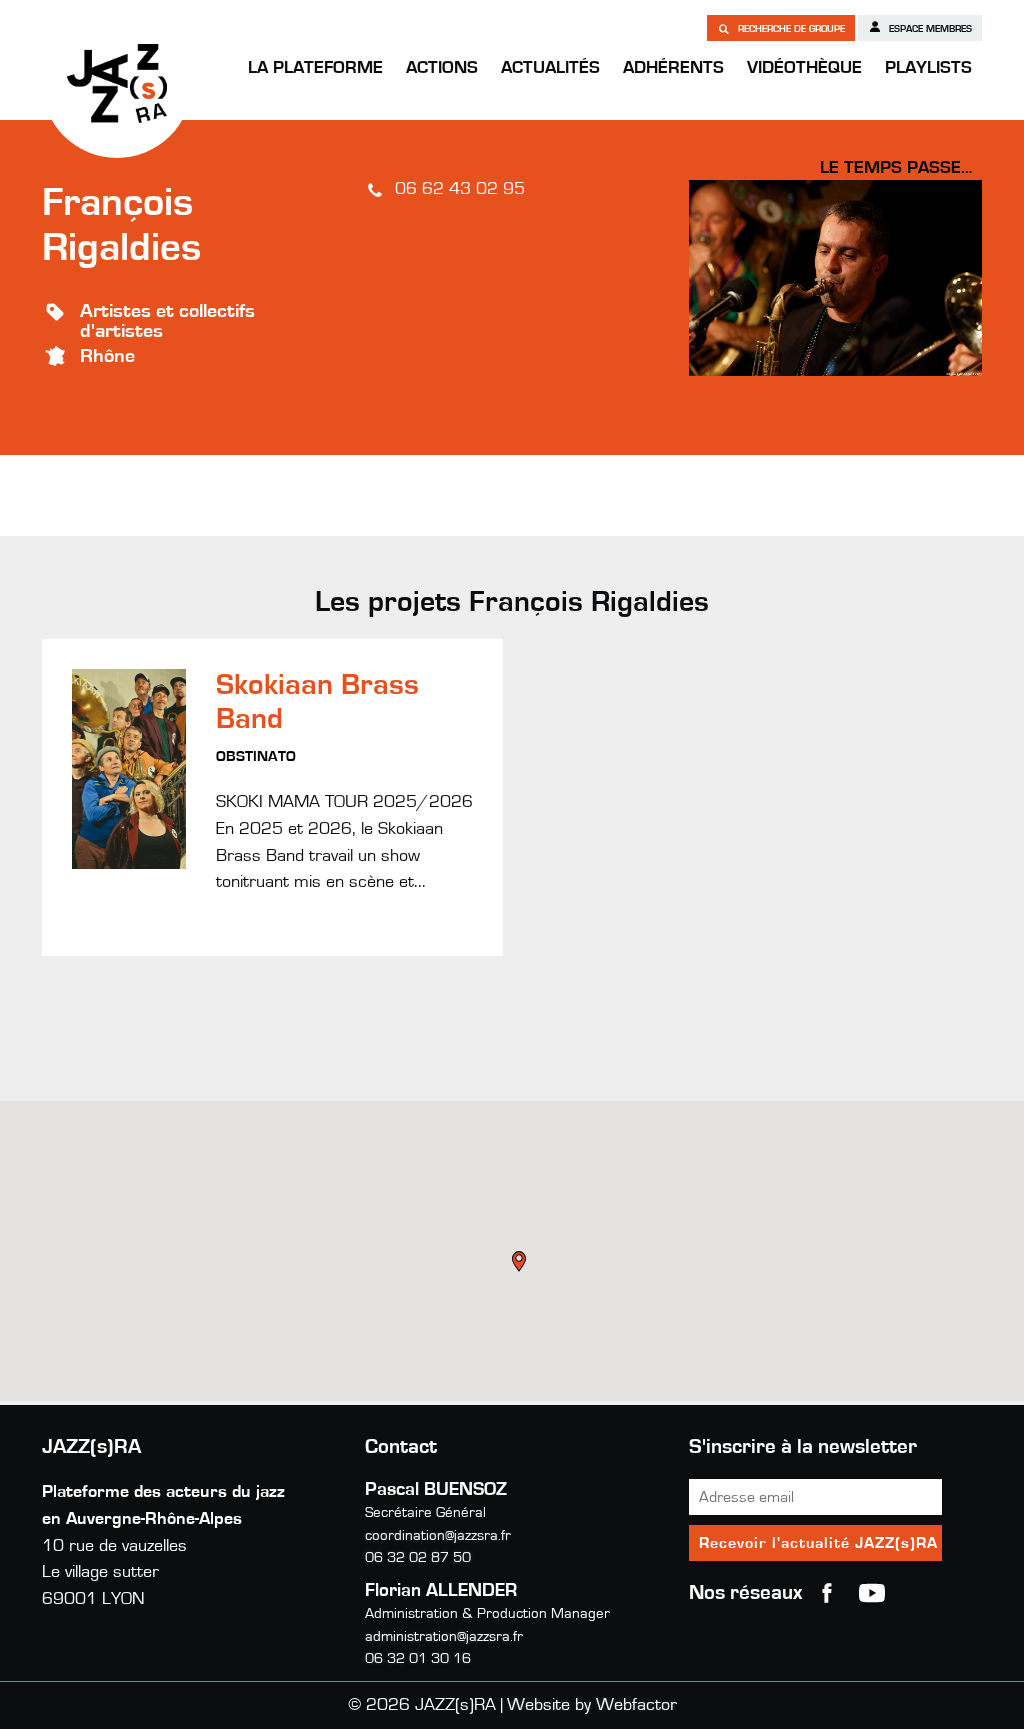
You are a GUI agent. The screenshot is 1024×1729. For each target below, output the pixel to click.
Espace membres (929, 29)
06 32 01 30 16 (418, 1658)
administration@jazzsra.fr (444, 1636)
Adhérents (673, 68)
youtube (872, 1593)
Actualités (550, 68)
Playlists (928, 68)
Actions (442, 68)
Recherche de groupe (790, 29)
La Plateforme (315, 68)
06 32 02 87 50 (418, 1557)
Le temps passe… (896, 168)
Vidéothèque (804, 68)
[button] (521, 1264)
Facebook (827, 1593)
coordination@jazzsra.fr (438, 1535)
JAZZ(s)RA (117, 83)
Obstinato (256, 756)
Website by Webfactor (592, 1705)
